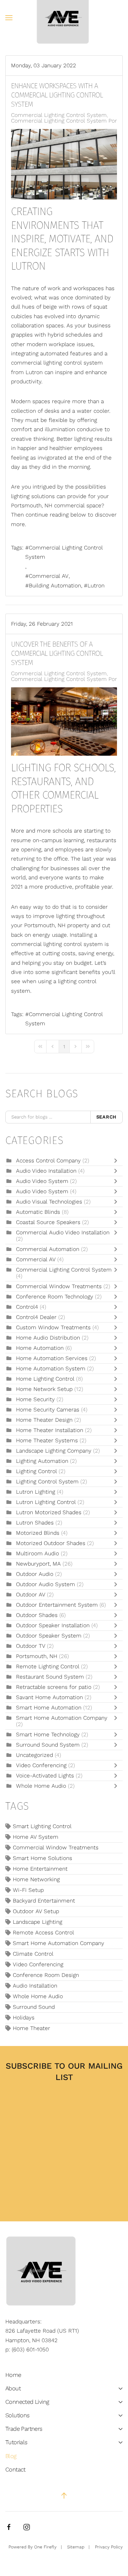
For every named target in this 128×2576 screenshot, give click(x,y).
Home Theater (31, 2028)
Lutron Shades (35, 1523)
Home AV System (36, 1837)
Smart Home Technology (49, 1735)
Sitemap (76, 2547)
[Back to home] (64, 18)
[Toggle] (117, 1161)
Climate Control (33, 1954)
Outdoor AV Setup (36, 1911)
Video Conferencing (41, 1765)
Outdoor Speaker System (49, 1636)
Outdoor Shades (37, 1615)
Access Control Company (49, 1161)
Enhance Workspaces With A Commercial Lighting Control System (57, 95)
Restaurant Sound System (50, 1677)
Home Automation (40, 1348)
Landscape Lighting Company (55, 1451)
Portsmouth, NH (37, 1656)
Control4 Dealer (36, 1317)
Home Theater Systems (47, 1441)
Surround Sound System (48, 1745)
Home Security (35, 1399)
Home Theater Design (44, 1420)
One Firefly (45, 2547)
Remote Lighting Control (48, 1667)
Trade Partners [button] (24, 2429)
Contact (15, 2470)
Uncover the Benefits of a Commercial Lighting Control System (57, 653)
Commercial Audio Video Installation (63, 1233)
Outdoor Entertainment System (58, 1605)
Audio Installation (35, 1986)
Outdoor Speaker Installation (53, 1625)
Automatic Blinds (39, 1212)
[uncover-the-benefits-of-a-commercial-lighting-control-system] (64, 721)
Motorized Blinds (38, 1533)
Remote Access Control (43, 1933)
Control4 (27, 1307)
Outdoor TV (31, 1646)
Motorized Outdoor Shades (51, 1543)
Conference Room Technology (55, 1297)
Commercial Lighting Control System (59, 115)
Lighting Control (36, 1471)
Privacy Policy (109, 2547)
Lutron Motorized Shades (49, 1512)
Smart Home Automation (50, 1708)
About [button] (13, 2388)
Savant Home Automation (49, 1697)
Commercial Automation (48, 1249)
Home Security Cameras (48, 1410)
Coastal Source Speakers (48, 1222)
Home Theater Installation (50, 1430)
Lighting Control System (47, 1482)
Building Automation (55, 586)
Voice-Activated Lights (46, 1776)
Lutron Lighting (36, 1492)
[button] (9, 18)
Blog (11, 2456)
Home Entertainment (40, 1869)
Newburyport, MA (38, 1564)
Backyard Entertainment (44, 1901)
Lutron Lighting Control (46, 1502)
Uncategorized (34, 1755)
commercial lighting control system (57, 363)
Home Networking (36, 1879)
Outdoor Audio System (46, 1584)
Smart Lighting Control (42, 1826)
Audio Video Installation (47, 1171)
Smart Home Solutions (42, 1858)
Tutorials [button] (16, 2442)
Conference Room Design (46, 1975)
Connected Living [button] (27, 2402)
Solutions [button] (17, 2415)
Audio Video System (43, 1181)
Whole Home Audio (41, 1786)
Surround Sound (34, 2007)
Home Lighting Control (46, 1379)
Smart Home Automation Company (62, 1718)
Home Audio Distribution (49, 1338)
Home (13, 2375)
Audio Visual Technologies (49, 1202)
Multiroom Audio (38, 1554)
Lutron (96, 586)
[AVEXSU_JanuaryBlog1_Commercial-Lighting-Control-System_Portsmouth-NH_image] (64, 164)
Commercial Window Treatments (60, 1286)
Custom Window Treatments (53, 1328)
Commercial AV (49, 576)
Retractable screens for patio (54, 1687)
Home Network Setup (45, 1389)
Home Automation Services (52, 1358)
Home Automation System (51, 1369)
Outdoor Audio (35, 1574)
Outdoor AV (31, 1595)
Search (107, 1117)
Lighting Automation (42, 1461)
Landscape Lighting (38, 1922)
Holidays (24, 2018)
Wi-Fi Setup (28, 1890)
